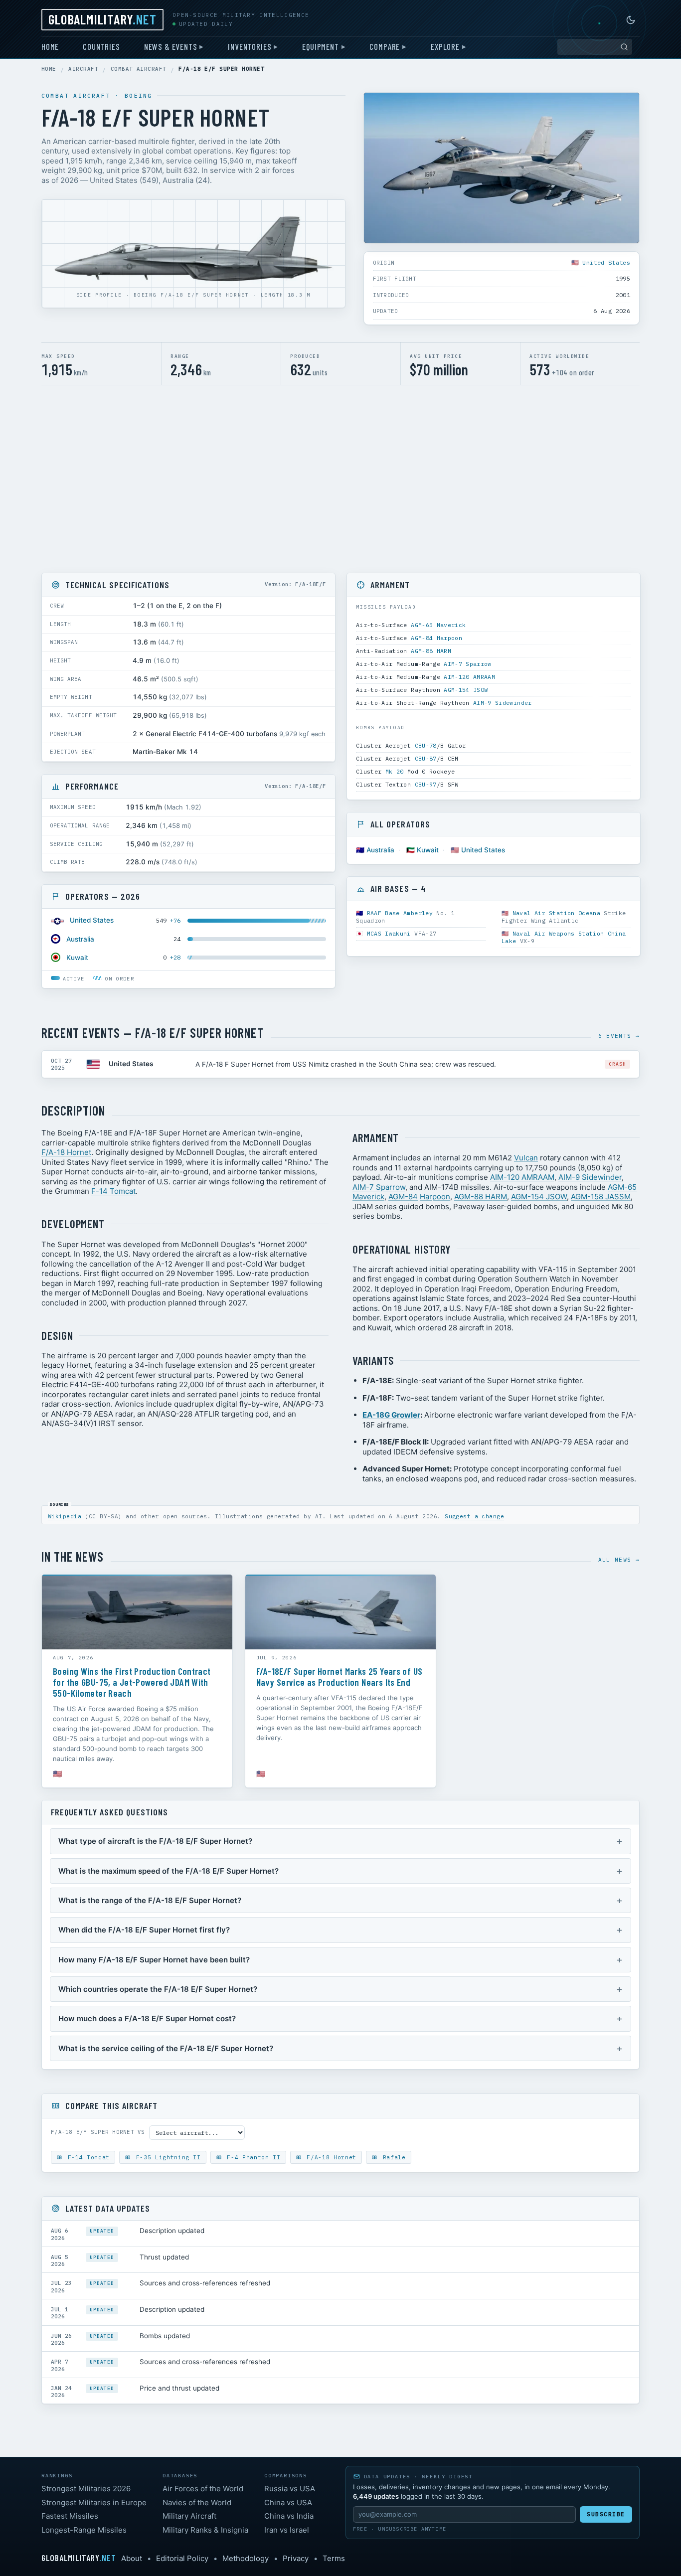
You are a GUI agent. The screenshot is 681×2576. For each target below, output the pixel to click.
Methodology (246, 2558)
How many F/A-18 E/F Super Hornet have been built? (154, 1960)
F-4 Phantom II (252, 2157)
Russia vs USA (290, 2489)
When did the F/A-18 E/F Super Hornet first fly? (144, 1930)
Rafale (392, 2157)
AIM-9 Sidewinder (503, 703)
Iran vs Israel (287, 2530)
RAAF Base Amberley (400, 913)
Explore (445, 46)
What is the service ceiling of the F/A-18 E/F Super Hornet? (166, 2048)
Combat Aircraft (139, 69)
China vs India (289, 2516)
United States (606, 262)
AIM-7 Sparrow (468, 664)
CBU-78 (426, 745)
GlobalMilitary (102, 19)
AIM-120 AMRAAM (469, 677)
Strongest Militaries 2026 (86, 2489)
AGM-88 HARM (431, 651)
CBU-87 (426, 758)
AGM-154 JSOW (466, 690)
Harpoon (449, 638)
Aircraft (83, 69)
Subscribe (606, 2514)
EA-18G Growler (391, 1415)
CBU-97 (426, 784)
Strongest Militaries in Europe (94, 2502)
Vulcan (526, 1158)
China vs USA (288, 2502)
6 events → (619, 1036)
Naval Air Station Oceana (556, 913)
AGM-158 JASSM (601, 1197)
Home (50, 46)
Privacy (296, 2558)
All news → (619, 1560)
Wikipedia (65, 1516)
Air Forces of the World (203, 2489)
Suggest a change (474, 1516)
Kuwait (77, 958)
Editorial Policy (182, 2558)
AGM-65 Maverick (438, 625)
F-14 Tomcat (113, 1191)
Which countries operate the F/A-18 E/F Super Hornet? (158, 1989)
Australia (80, 939)
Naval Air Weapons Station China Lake (564, 937)
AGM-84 (422, 638)
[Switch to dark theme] (631, 20)
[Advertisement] (340, 479)
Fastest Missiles (70, 2516)
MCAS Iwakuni (389, 933)
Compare (385, 46)
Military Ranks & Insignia (205, 2530)
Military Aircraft (189, 2516)
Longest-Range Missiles (84, 2530)
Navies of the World (197, 2502)
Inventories (250, 46)
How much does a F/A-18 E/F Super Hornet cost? (147, 2018)
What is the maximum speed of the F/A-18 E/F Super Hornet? (169, 1871)
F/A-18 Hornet (66, 1152)
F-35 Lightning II (167, 2157)
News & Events (171, 46)
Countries (101, 46)
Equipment (320, 46)
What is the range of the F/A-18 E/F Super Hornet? (150, 1900)
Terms (334, 2558)
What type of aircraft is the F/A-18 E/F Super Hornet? (155, 1841)
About (132, 2558)
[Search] (624, 47)
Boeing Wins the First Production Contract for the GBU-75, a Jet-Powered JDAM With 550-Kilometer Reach (132, 1682)
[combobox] (595, 47)
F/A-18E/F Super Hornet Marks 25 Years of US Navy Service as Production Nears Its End (339, 1677)
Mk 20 (395, 771)
